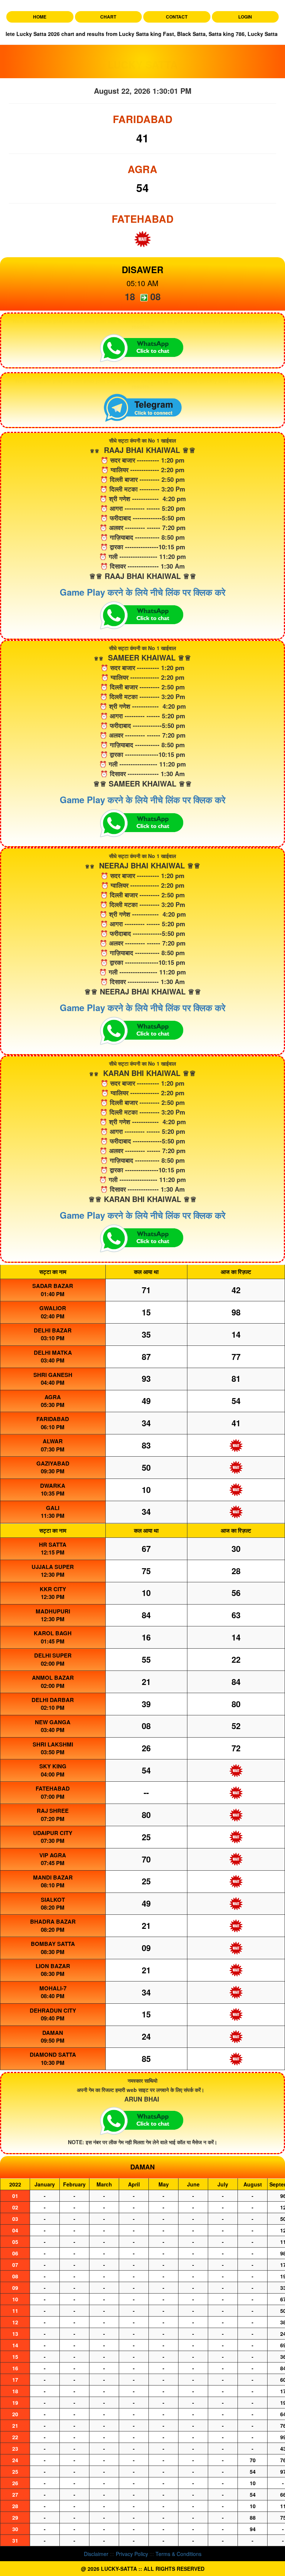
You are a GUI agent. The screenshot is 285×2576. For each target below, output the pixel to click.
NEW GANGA (53, 1722)
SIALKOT (53, 1900)
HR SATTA (53, 1544)
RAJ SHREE (53, 1811)
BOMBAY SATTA (53, 1944)
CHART (108, 17)
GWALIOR (53, 1308)
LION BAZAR (53, 1966)
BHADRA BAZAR (53, 1921)
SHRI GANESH (53, 1375)
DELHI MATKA (53, 1352)
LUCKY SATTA (143, 64)
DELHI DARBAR (53, 1700)
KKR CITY (53, 1589)
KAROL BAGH (53, 1633)
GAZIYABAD (53, 1463)
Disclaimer (96, 2554)
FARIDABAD (53, 1419)
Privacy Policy (132, 2554)
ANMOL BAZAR (53, 1678)
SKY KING (53, 1766)
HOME (40, 17)
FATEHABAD (53, 1788)
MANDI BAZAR (53, 1877)
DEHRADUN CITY (53, 2010)
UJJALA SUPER (53, 1567)
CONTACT (177, 17)
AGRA (53, 1397)
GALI (53, 1508)
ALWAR (53, 1441)
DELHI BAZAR (53, 1330)
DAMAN (53, 2033)
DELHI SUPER (53, 1655)
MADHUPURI (53, 1611)
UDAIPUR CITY (53, 1833)
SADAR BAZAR (53, 1286)
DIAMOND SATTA (53, 2054)
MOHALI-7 (53, 1988)
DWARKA (53, 1486)
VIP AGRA (53, 1855)
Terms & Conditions (178, 2554)
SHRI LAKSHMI (53, 1744)
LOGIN (245, 17)
